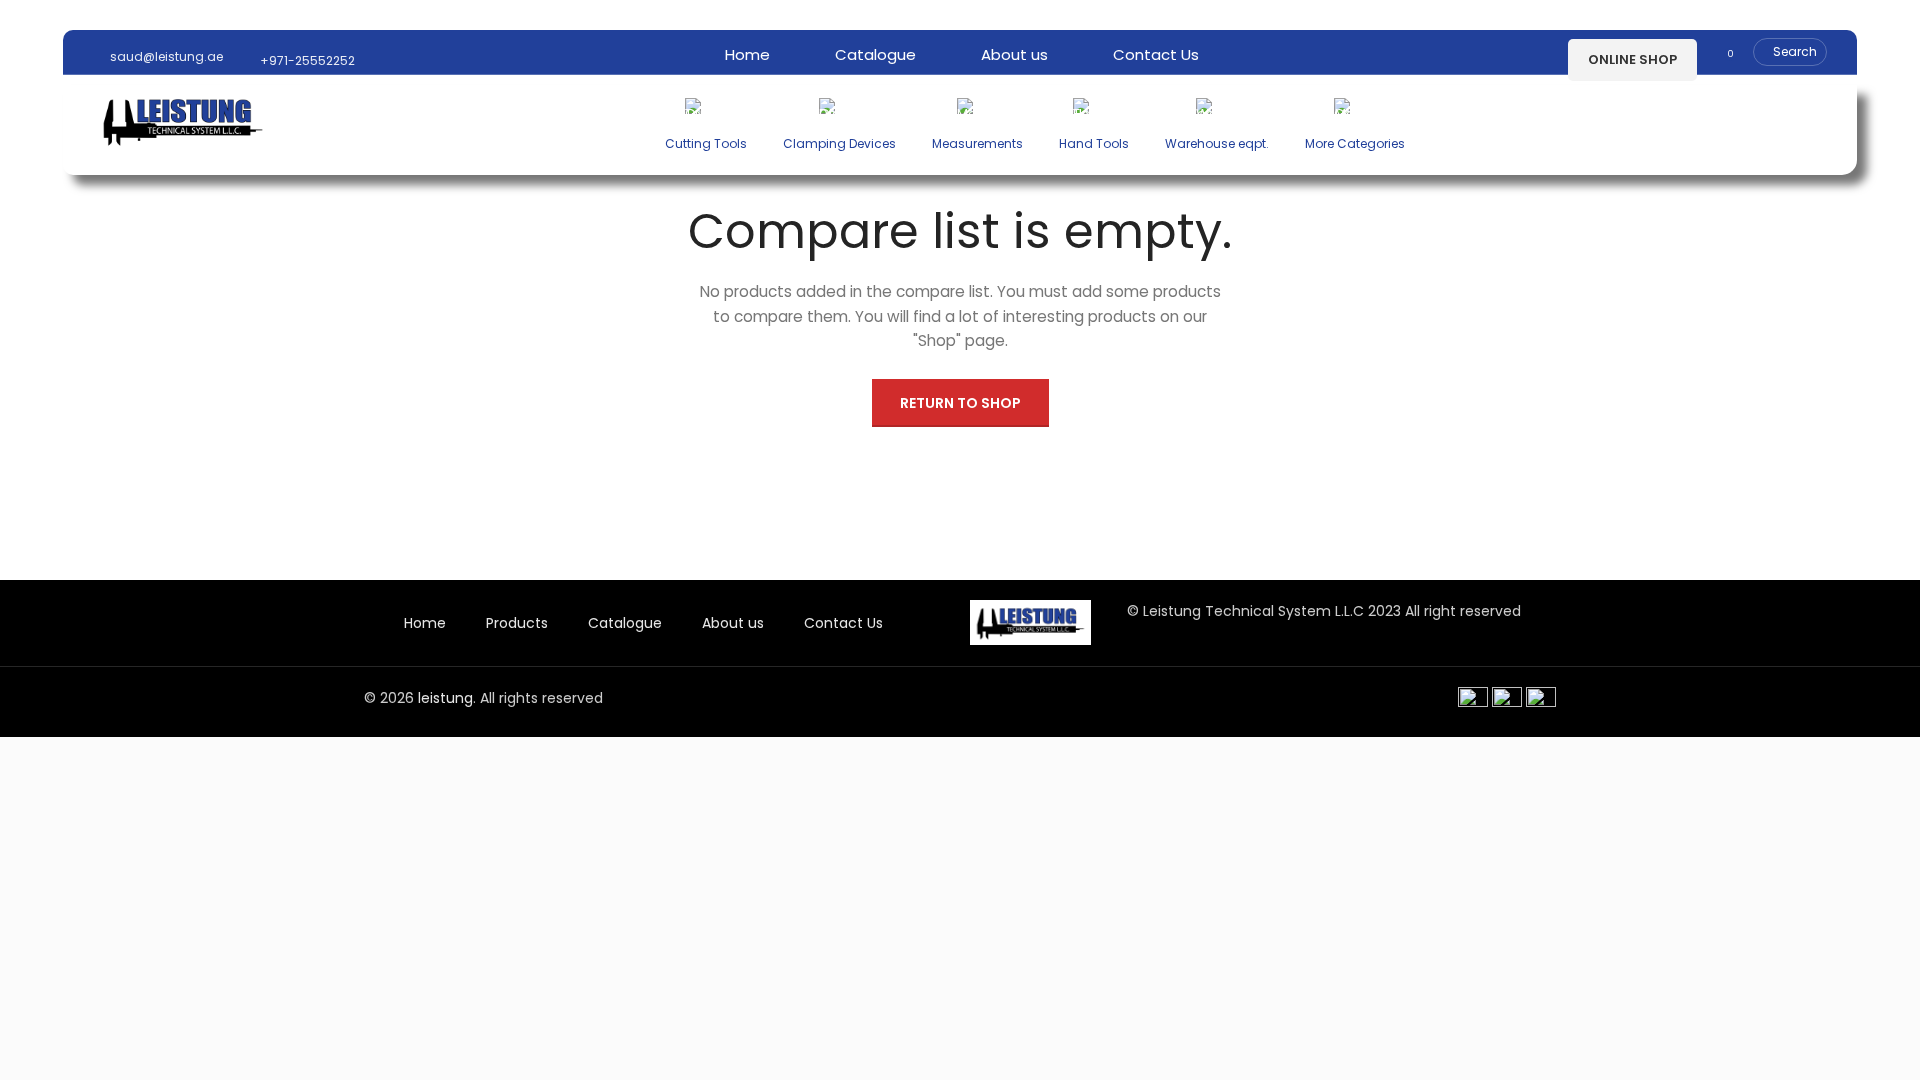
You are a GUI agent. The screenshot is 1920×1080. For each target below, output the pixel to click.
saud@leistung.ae (165, 56)
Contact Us (843, 623)
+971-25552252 (306, 60)
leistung (445, 698)
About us (733, 623)
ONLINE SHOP (1632, 59)
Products (517, 623)
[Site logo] (183, 119)
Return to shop (960, 403)
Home (425, 623)
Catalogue (625, 623)
